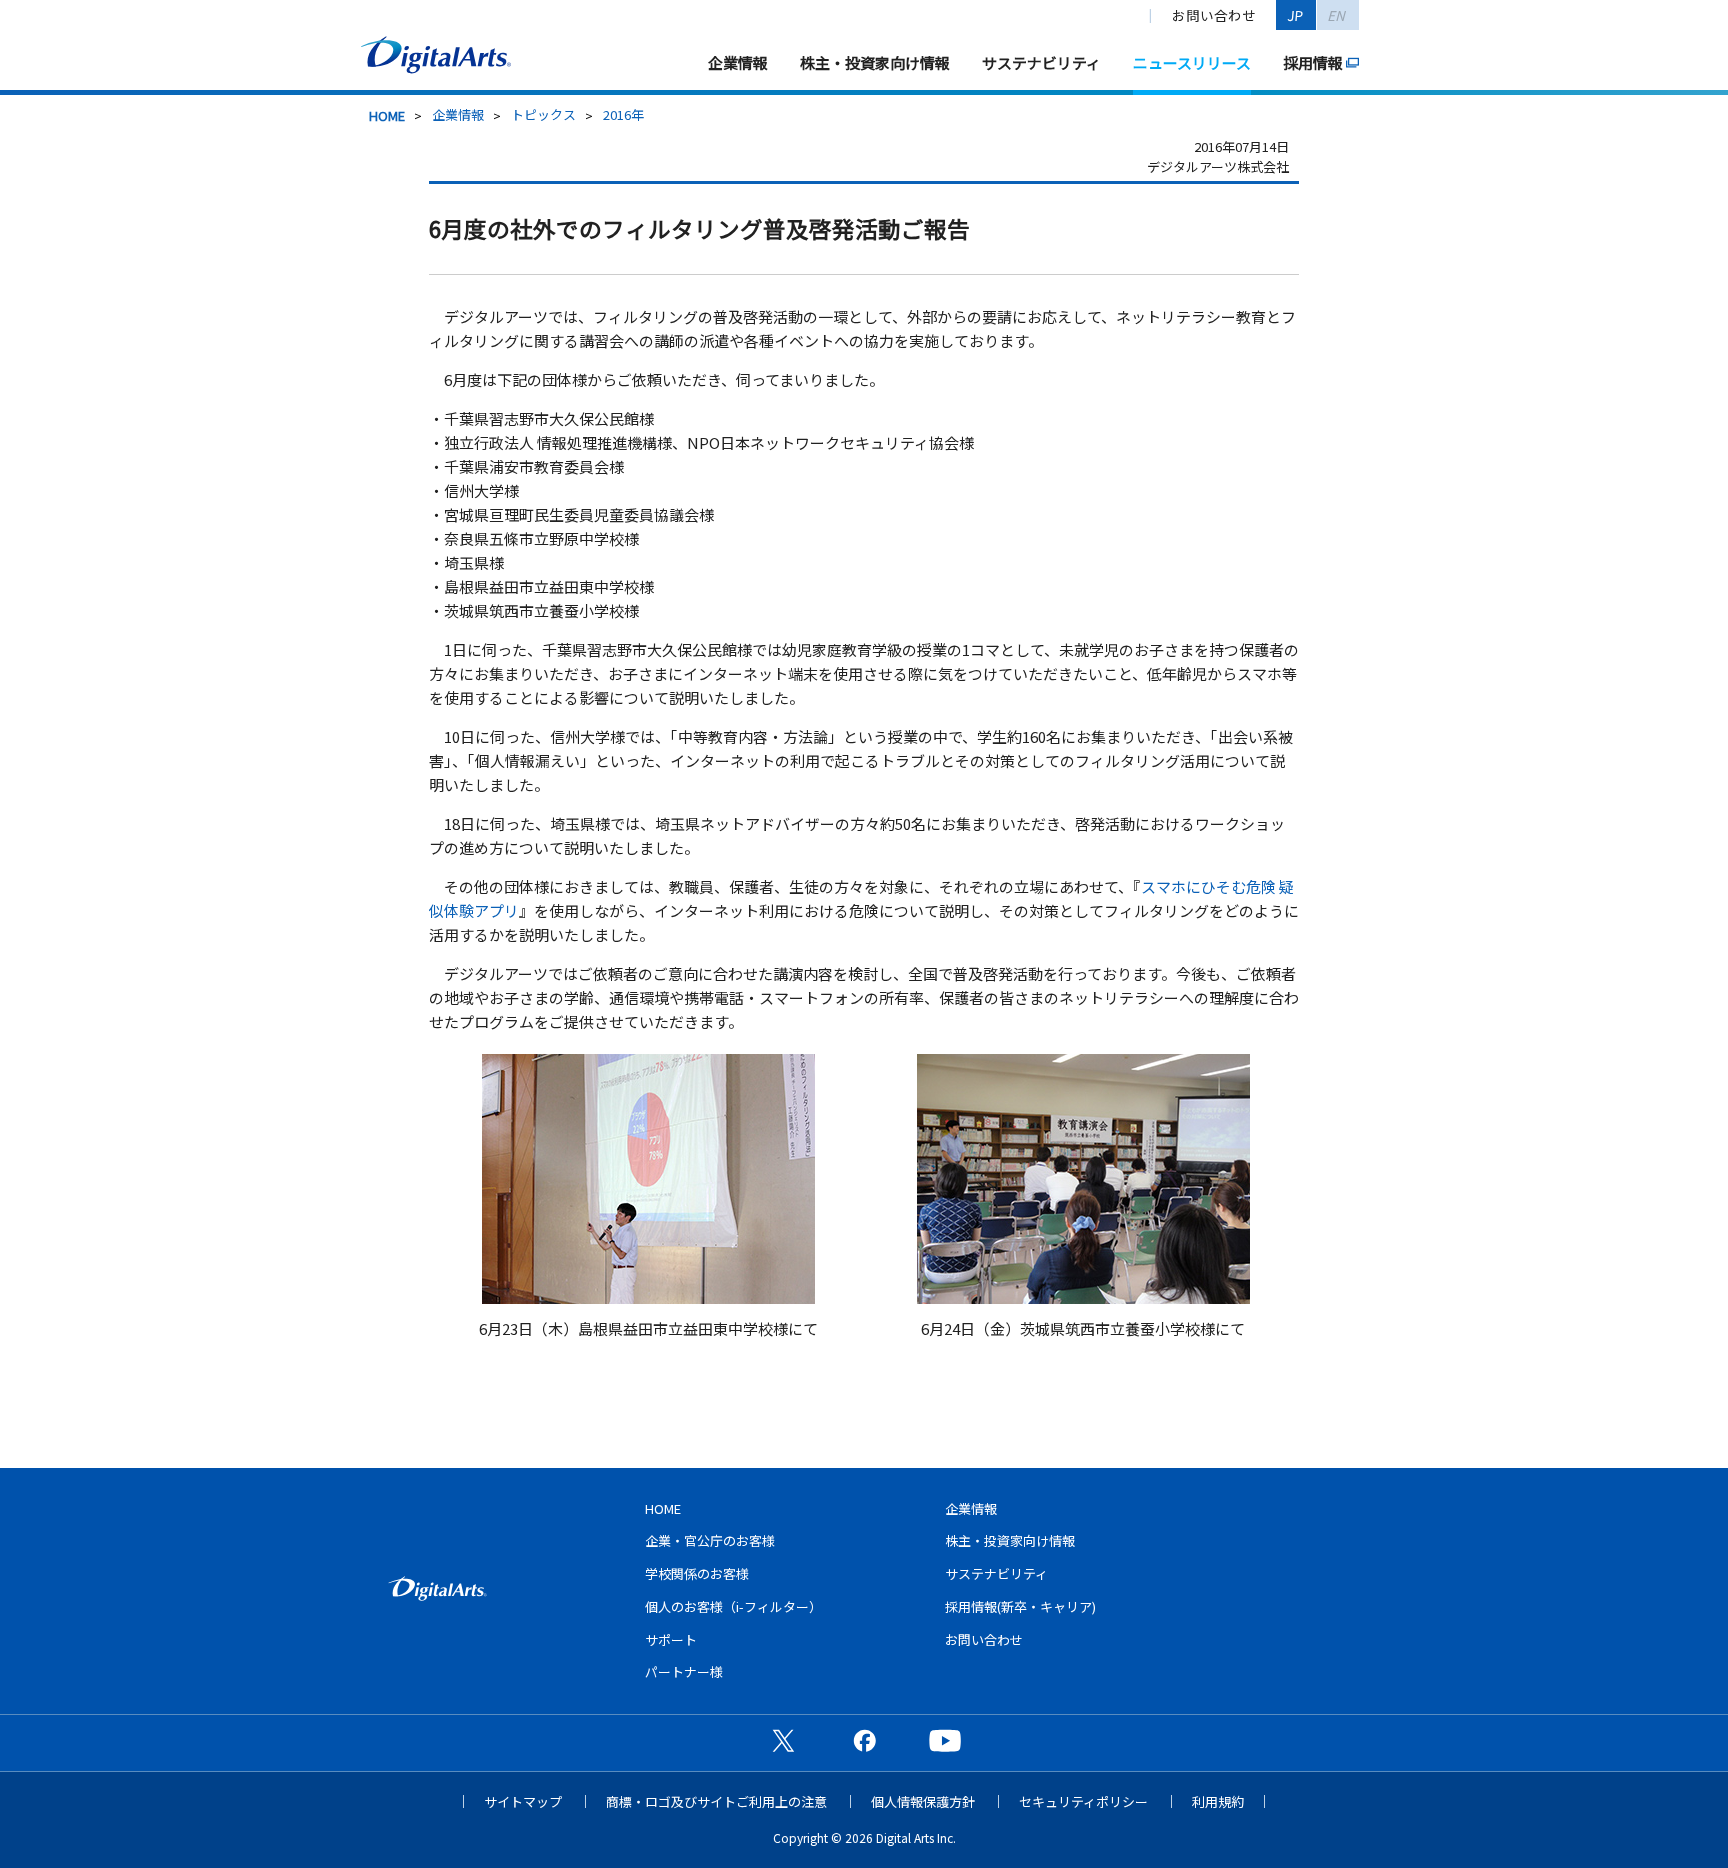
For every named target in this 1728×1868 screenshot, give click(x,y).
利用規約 (1218, 1801)
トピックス (543, 114)
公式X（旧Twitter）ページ (783, 1740)
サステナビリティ (1041, 62)
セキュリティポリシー (1083, 1801)
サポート (671, 1639)
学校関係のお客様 (697, 1573)
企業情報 (738, 62)
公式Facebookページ (864, 1740)
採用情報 (1313, 62)
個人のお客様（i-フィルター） (733, 1606)
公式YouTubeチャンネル (945, 1740)
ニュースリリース (1192, 62)
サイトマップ (523, 1801)
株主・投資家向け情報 (875, 62)
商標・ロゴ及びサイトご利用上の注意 (716, 1801)
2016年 (623, 114)
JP (1296, 15)
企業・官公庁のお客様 (710, 1540)
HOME (387, 115)
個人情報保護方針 (923, 1801)
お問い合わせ (1214, 15)
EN (1337, 15)
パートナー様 (684, 1671)
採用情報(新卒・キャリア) (1020, 1606)
